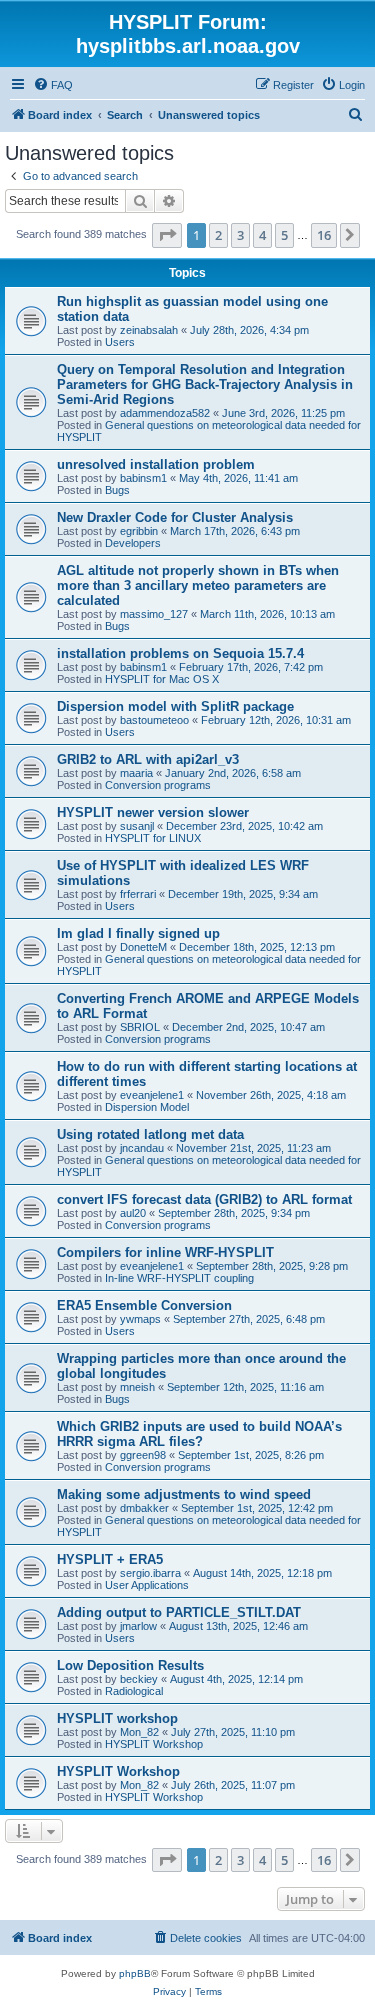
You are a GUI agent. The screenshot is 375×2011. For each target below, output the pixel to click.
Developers (133, 543)
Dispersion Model (147, 1107)
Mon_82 (139, 1732)
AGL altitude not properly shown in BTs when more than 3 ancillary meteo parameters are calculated (198, 585)
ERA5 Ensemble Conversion (144, 1305)
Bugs (117, 490)
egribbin (139, 531)
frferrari (138, 894)
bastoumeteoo (154, 720)
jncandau (142, 1148)
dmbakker (144, 1508)
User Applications (147, 1585)
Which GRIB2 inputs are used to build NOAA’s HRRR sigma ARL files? (199, 1434)
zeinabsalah (149, 330)
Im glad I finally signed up (138, 933)
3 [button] (240, 235)
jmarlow (138, 1626)
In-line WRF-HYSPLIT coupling (179, 1278)
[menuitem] (53, 85)
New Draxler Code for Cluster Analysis (175, 517)
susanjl (137, 826)
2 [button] (218, 235)
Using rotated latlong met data (150, 1134)
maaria (136, 773)
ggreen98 (143, 1455)
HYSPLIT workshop (117, 1718)
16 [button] (324, 235)
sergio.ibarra (150, 1573)
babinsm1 (143, 478)
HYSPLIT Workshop (154, 1744)
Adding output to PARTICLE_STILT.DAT (179, 1612)
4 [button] (262, 235)
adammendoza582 (165, 413)
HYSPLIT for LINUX (153, 838)
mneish (137, 1387)
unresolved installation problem (156, 464)
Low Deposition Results (130, 1665)
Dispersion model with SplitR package (175, 706)
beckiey (139, 1679)
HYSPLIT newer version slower (153, 812)
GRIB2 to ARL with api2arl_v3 (148, 759)
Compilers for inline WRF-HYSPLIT (165, 1252)
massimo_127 (154, 614)
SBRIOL (140, 1027)
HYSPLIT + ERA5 (110, 1559)
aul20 (133, 1213)
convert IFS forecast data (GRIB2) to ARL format (204, 1199)
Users (120, 342)
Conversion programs (158, 785)
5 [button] (284, 235)
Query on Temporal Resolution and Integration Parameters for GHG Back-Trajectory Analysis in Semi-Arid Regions (205, 384)
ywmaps (140, 1319)
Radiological (134, 1691)
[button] (167, 235)
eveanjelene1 (152, 1095)
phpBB (135, 1973)
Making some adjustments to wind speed (184, 1494)
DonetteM (143, 947)
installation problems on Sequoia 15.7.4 (180, 653)
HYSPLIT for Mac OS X (162, 679)
